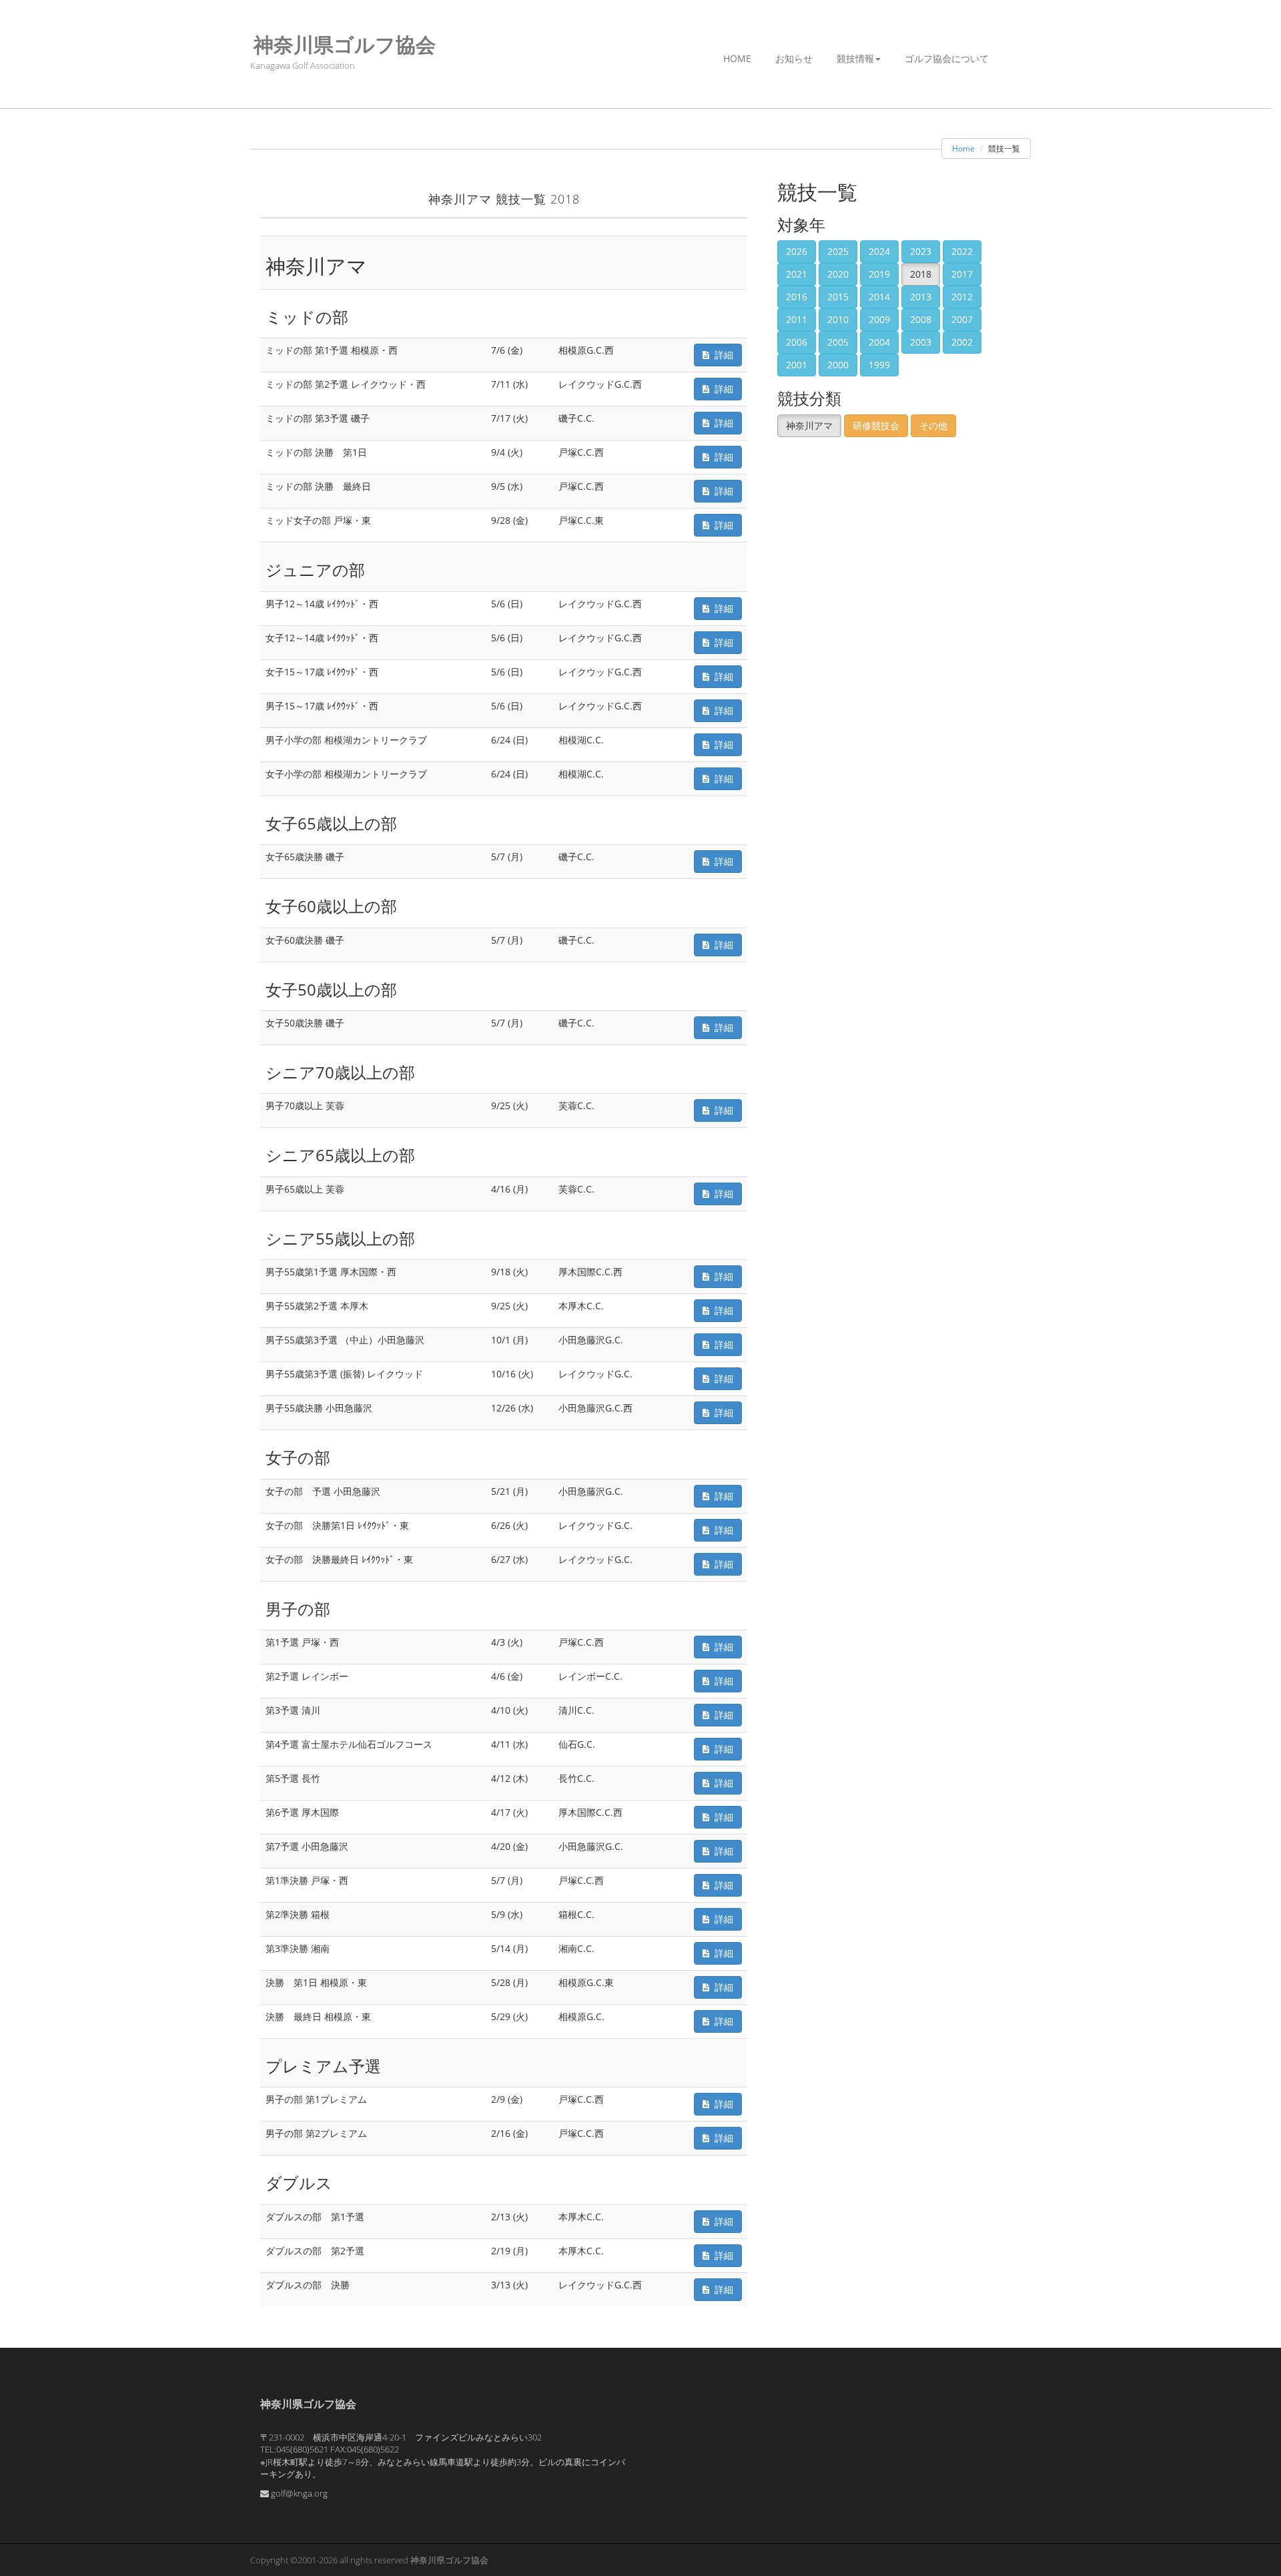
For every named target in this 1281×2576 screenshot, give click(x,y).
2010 (838, 319)
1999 (879, 365)
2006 (797, 342)
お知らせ (794, 58)
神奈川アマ (809, 425)
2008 (921, 319)
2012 (962, 297)
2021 (797, 274)
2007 (962, 319)
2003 (921, 342)
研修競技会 (876, 425)
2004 (879, 342)
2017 (962, 274)
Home (737, 58)
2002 (962, 342)
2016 (797, 297)
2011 (797, 319)
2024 (879, 251)
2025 (838, 251)
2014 (879, 297)
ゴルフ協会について (947, 58)
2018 (921, 274)
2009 (879, 319)
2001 (797, 365)
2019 (879, 274)
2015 (838, 297)
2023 (921, 251)
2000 (838, 365)
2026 (797, 251)
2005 (838, 342)
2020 (838, 274)
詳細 (721, 355)
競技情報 (855, 58)
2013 (921, 297)
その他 (933, 425)
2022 (962, 251)
